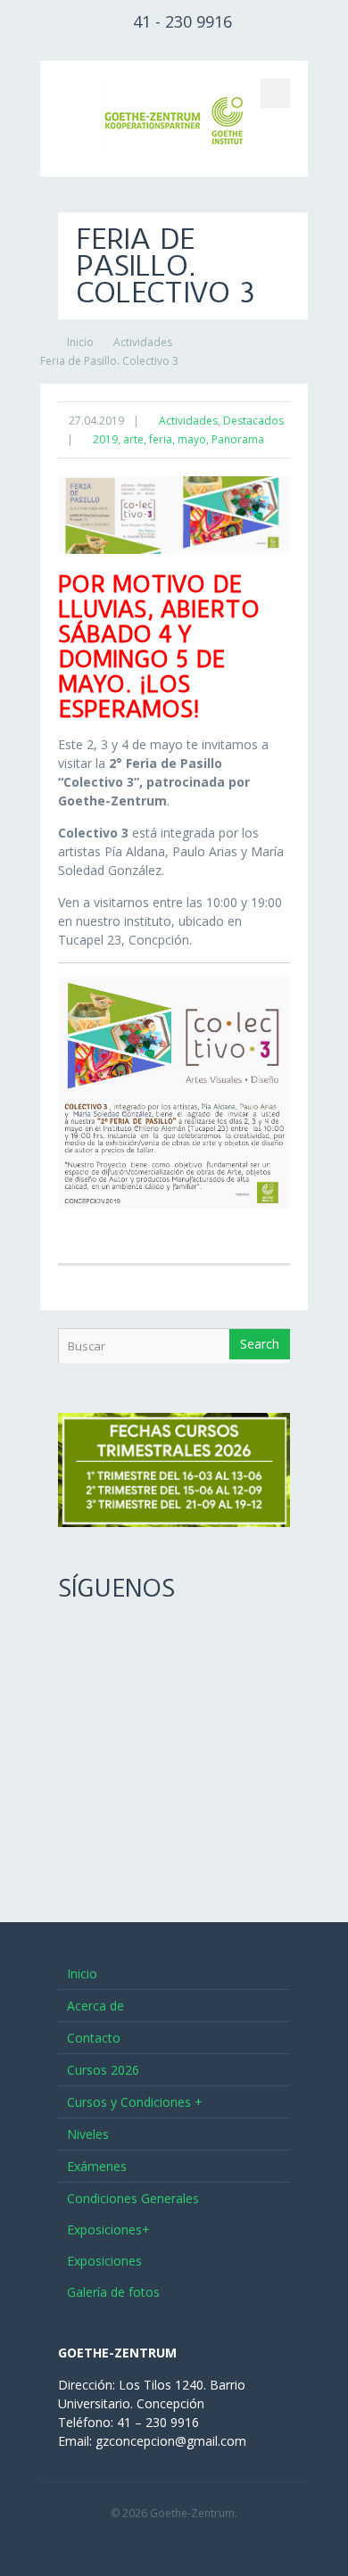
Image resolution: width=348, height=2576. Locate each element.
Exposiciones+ (108, 2229)
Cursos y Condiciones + (135, 2102)
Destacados (253, 421)
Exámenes (97, 2166)
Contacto (94, 2038)
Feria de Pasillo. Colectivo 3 (109, 361)
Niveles (88, 2134)
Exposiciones (104, 2261)
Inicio (80, 342)
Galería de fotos (113, 2292)
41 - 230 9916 (182, 21)
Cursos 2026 (103, 2070)
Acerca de (95, 2006)
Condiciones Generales (133, 2198)
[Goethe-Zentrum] (174, 119)
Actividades (143, 342)
